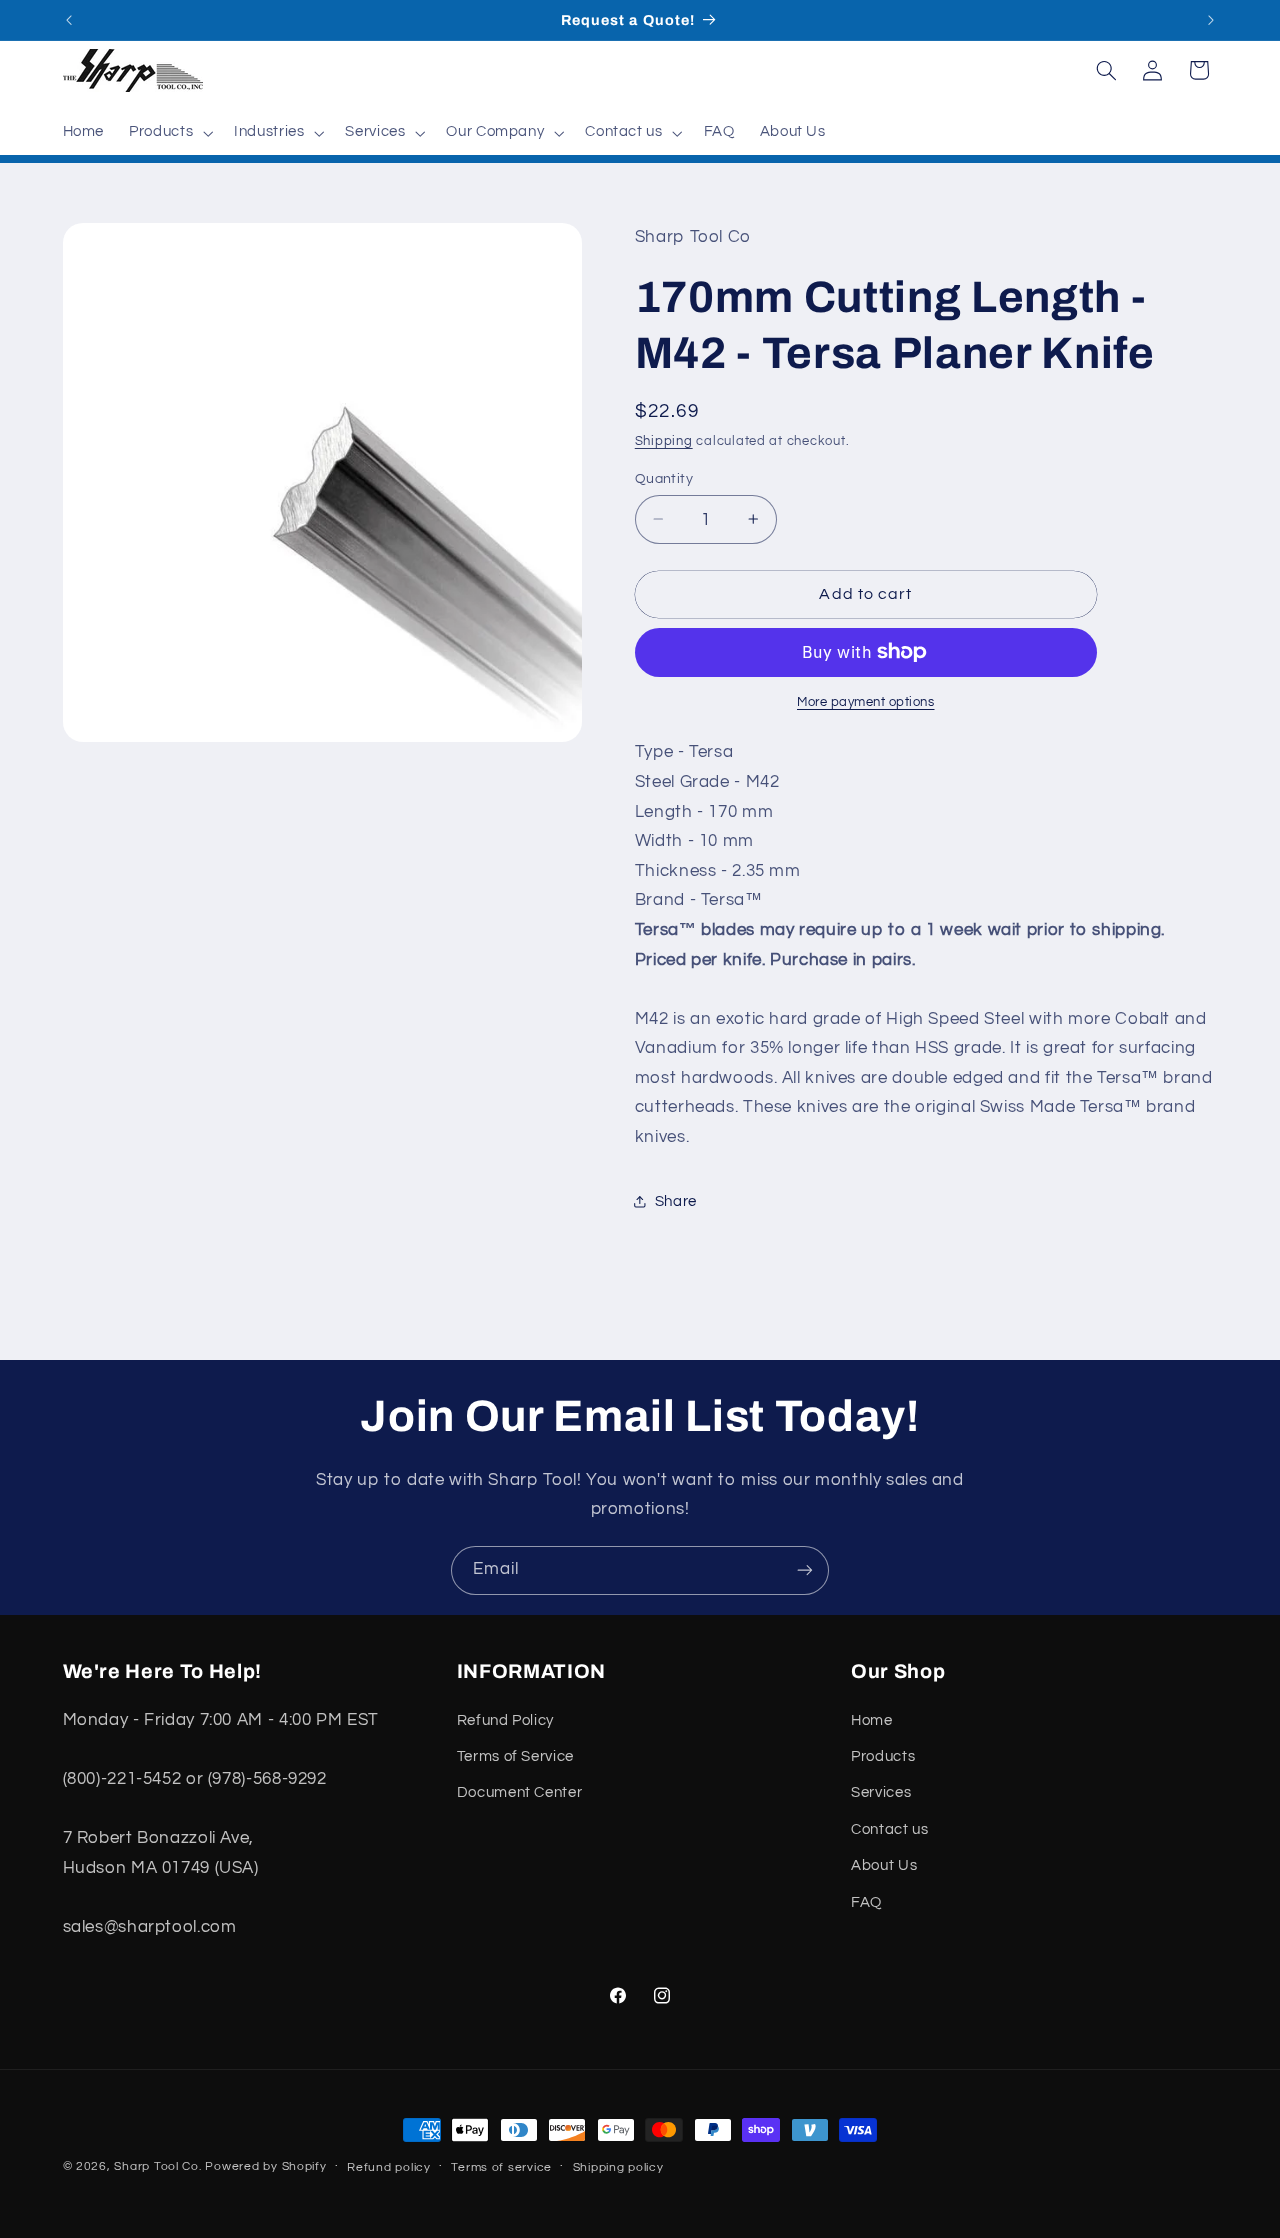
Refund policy (389, 2167)
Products (883, 1756)
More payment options (866, 701)
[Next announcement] (1211, 20)
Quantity (664, 478)
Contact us (889, 1829)
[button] (169, 133)
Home (872, 1720)
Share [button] (676, 1200)
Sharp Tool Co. (157, 2166)
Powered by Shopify (265, 2166)
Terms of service (501, 2167)
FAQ (866, 1902)
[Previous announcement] (69, 20)
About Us (884, 1865)
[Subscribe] (805, 1570)
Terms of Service (515, 1756)
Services (881, 1792)
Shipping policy (618, 2167)
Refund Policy (505, 1720)
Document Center (519, 1792)
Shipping (664, 440)
